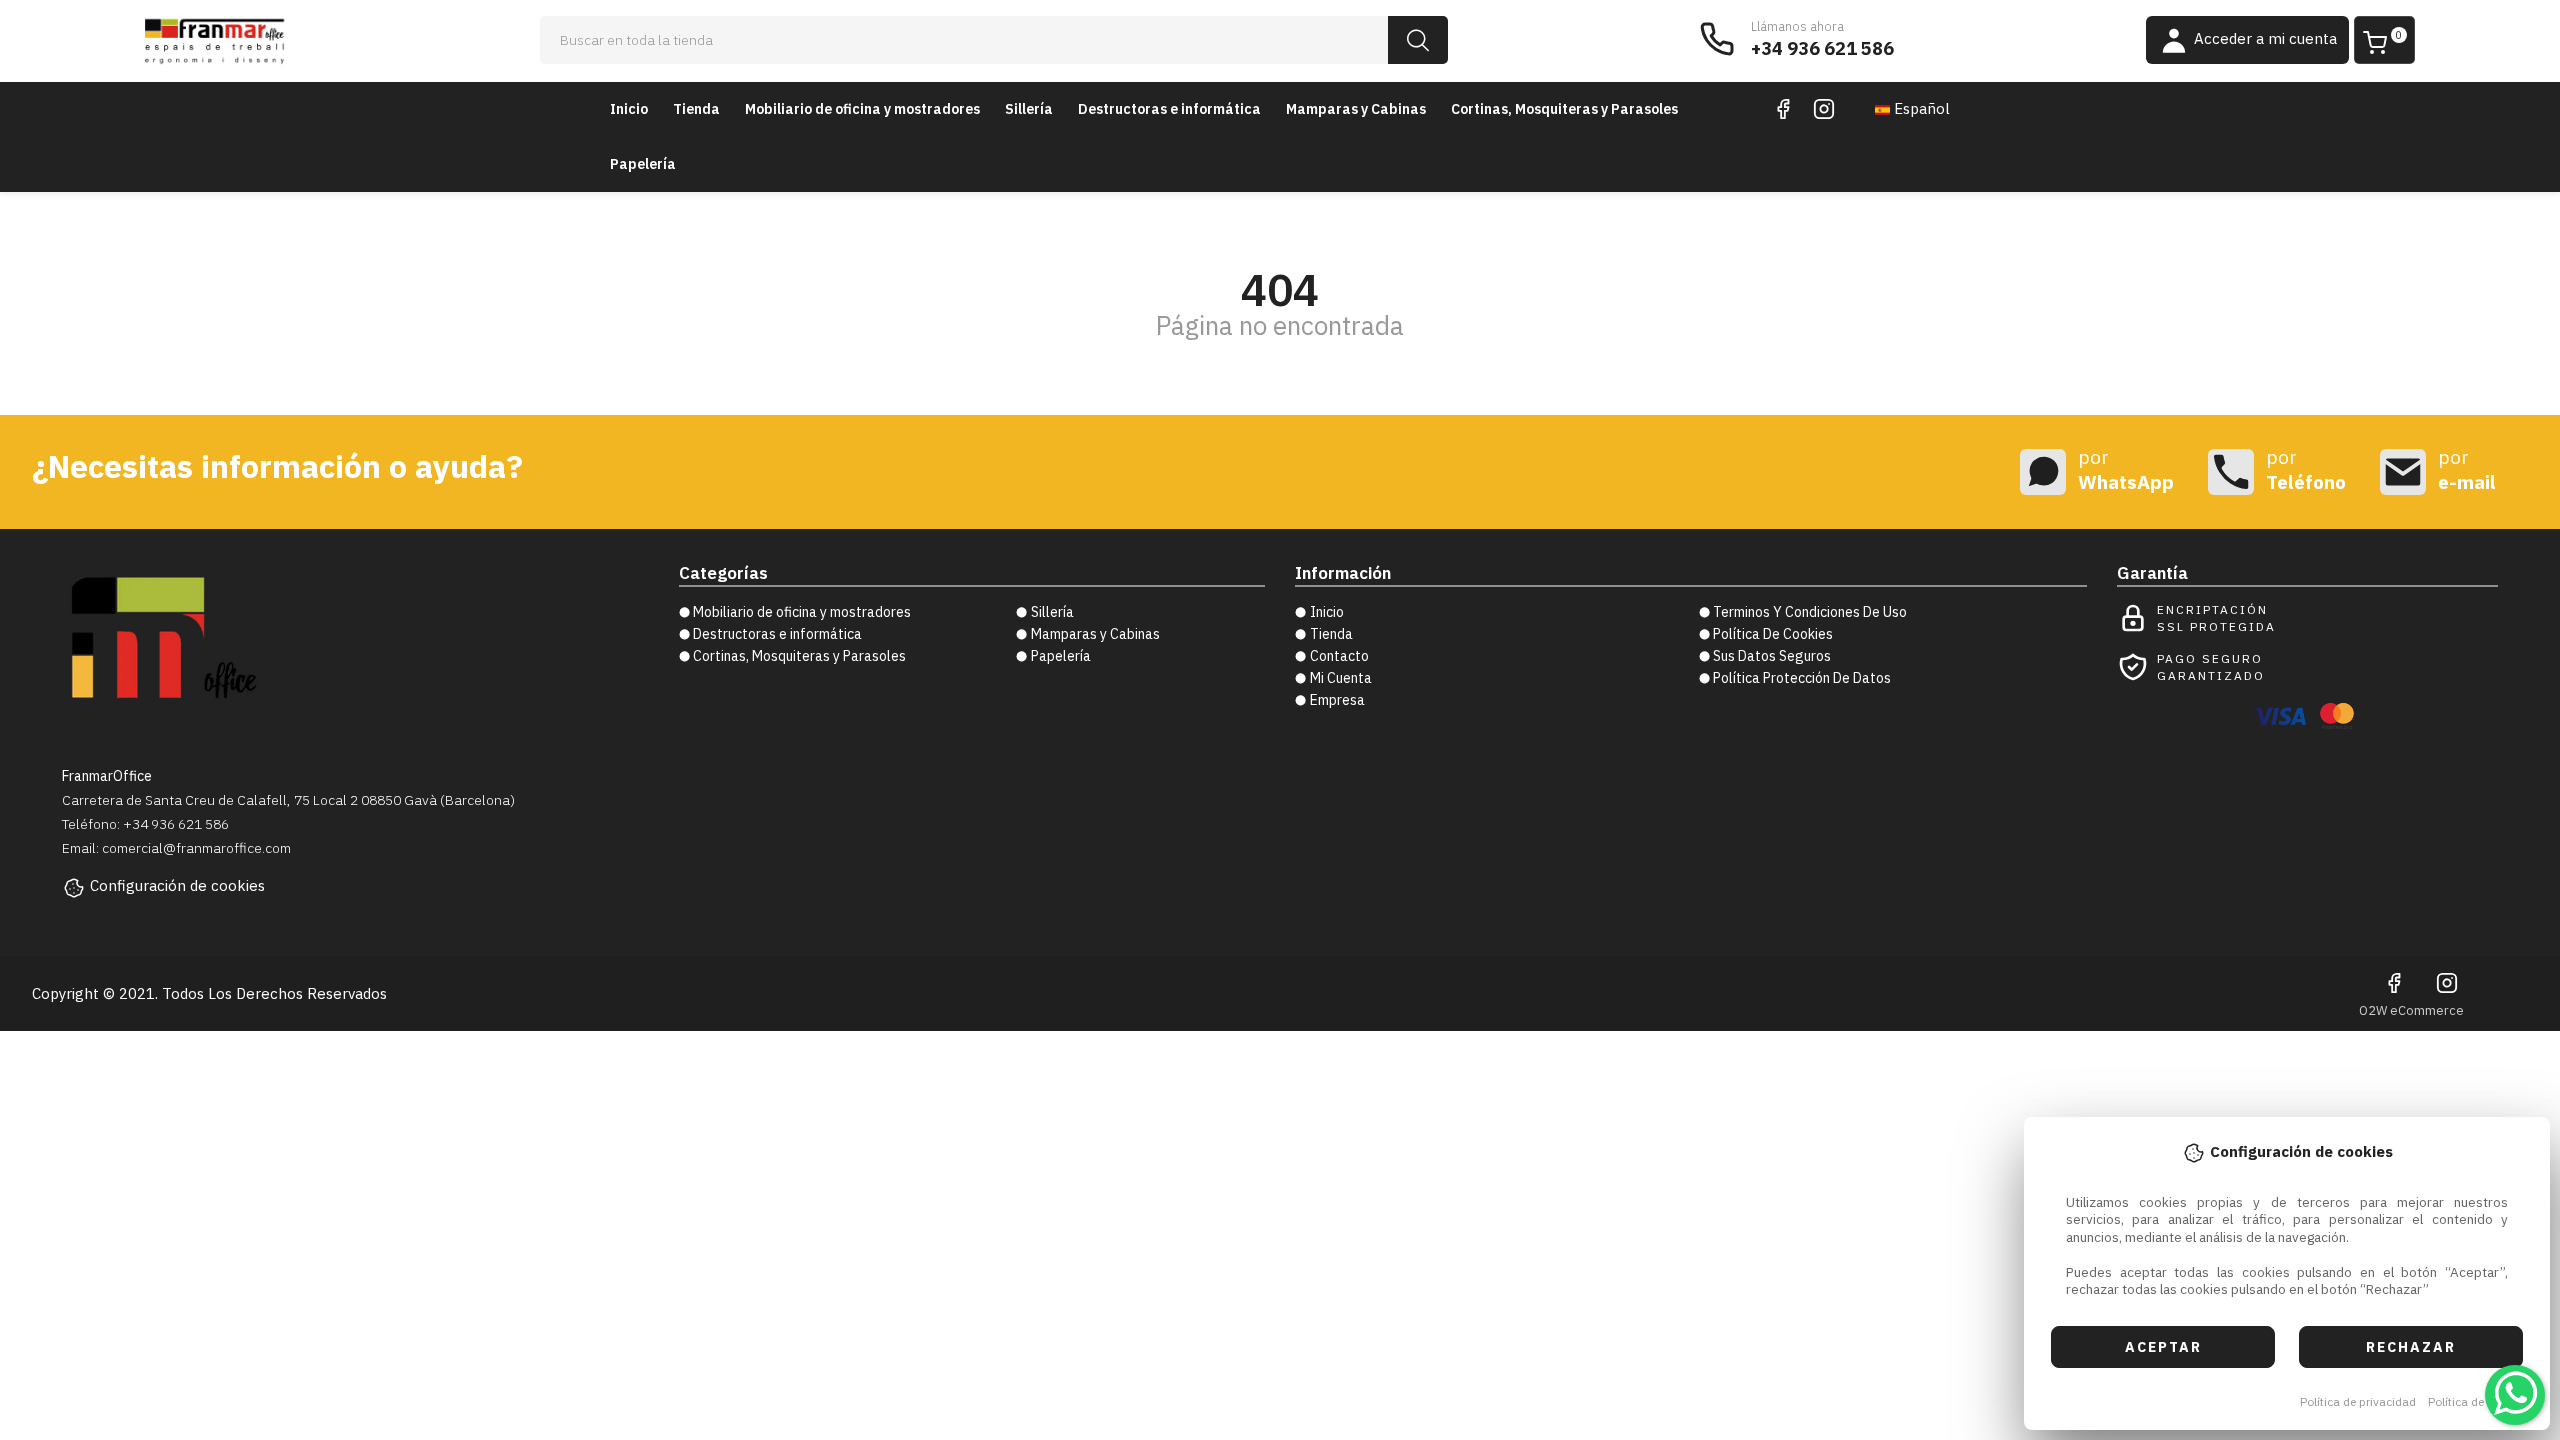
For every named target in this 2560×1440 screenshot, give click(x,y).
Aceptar (2163, 1347)
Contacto (1339, 656)
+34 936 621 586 (1822, 48)
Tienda (696, 109)
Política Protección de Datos (1802, 678)
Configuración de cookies (177, 885)
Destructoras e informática (1169, 109)
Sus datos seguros (1772, 656)
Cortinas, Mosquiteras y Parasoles (1564, 109)
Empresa (1337, 700)
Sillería (1029, 109)
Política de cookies (2478, 1401)
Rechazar (2411, 1347)
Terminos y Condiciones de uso (1810, 612)
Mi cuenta (1341, 678)
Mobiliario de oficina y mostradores (862, 109)
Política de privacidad (2358, 1401)
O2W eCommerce (2411, 1010)
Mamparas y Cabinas (1356, 109)
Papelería (643, 164)
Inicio (629, 109)
